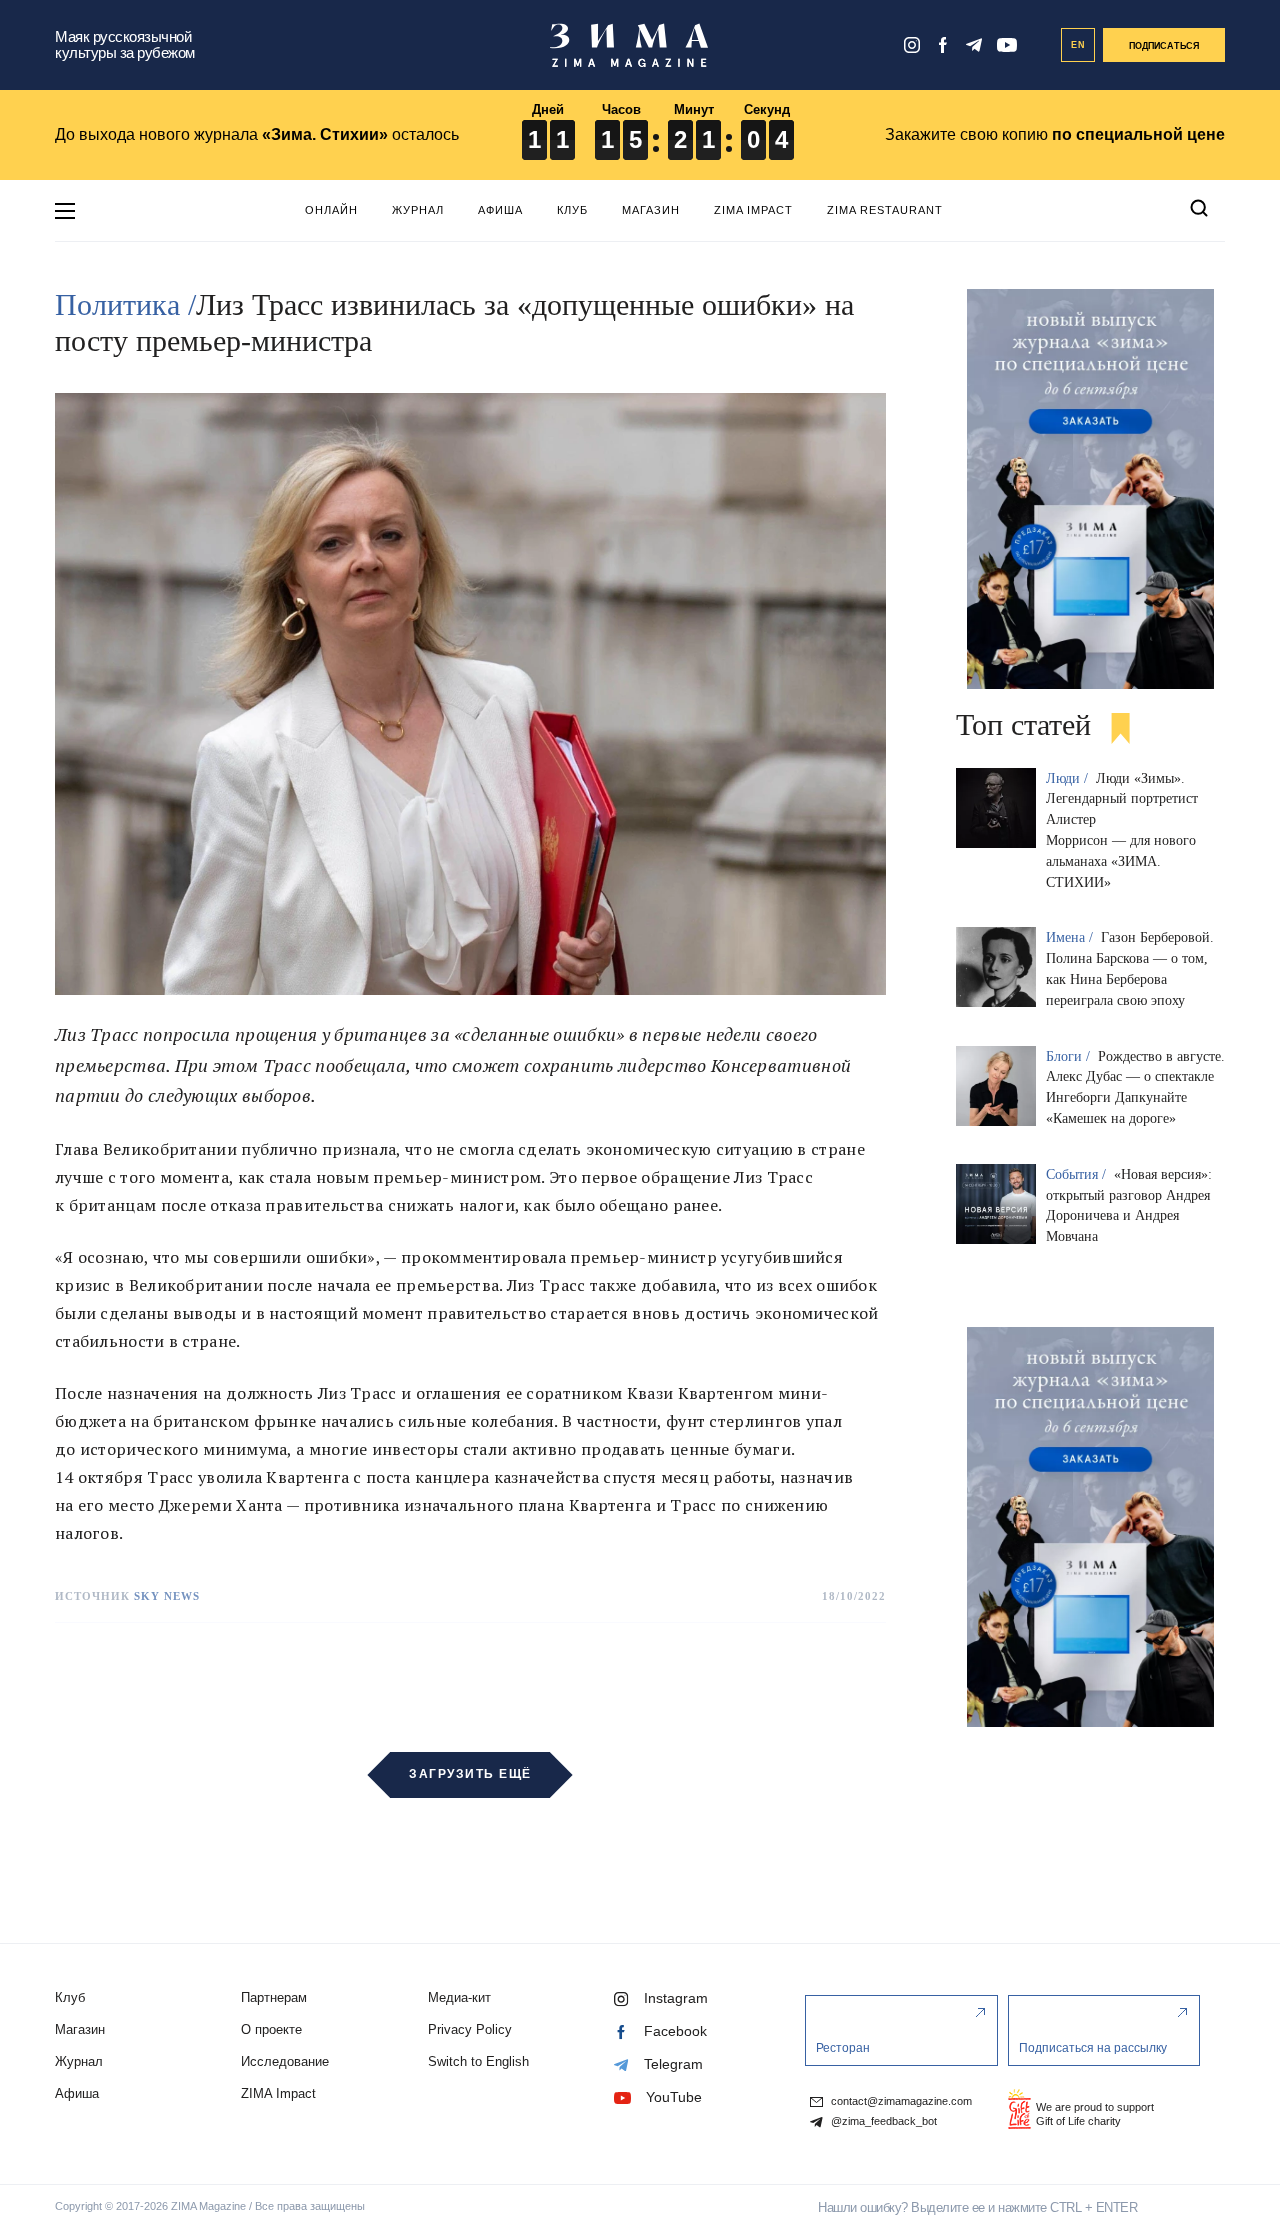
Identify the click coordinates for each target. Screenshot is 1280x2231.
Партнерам (274, 1997)
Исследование (285, 2061)
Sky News (167, 1596)
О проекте (271, 2029)
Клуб (572, 210)
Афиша (500, 210)
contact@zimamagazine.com (900, 2101)
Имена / (1071, 937)
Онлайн (331, 210)
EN (1078, 45)
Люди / (1069, 778)
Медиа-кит (459, 1997)
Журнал (418, 210)
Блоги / (1070, 1056)
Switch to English (478, 2061)
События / (1078, 1174)
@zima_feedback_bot (882, 2121)
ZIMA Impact (753, 210)
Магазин (651, 210)
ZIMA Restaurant (885, 210)
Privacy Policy (470, 2029)
